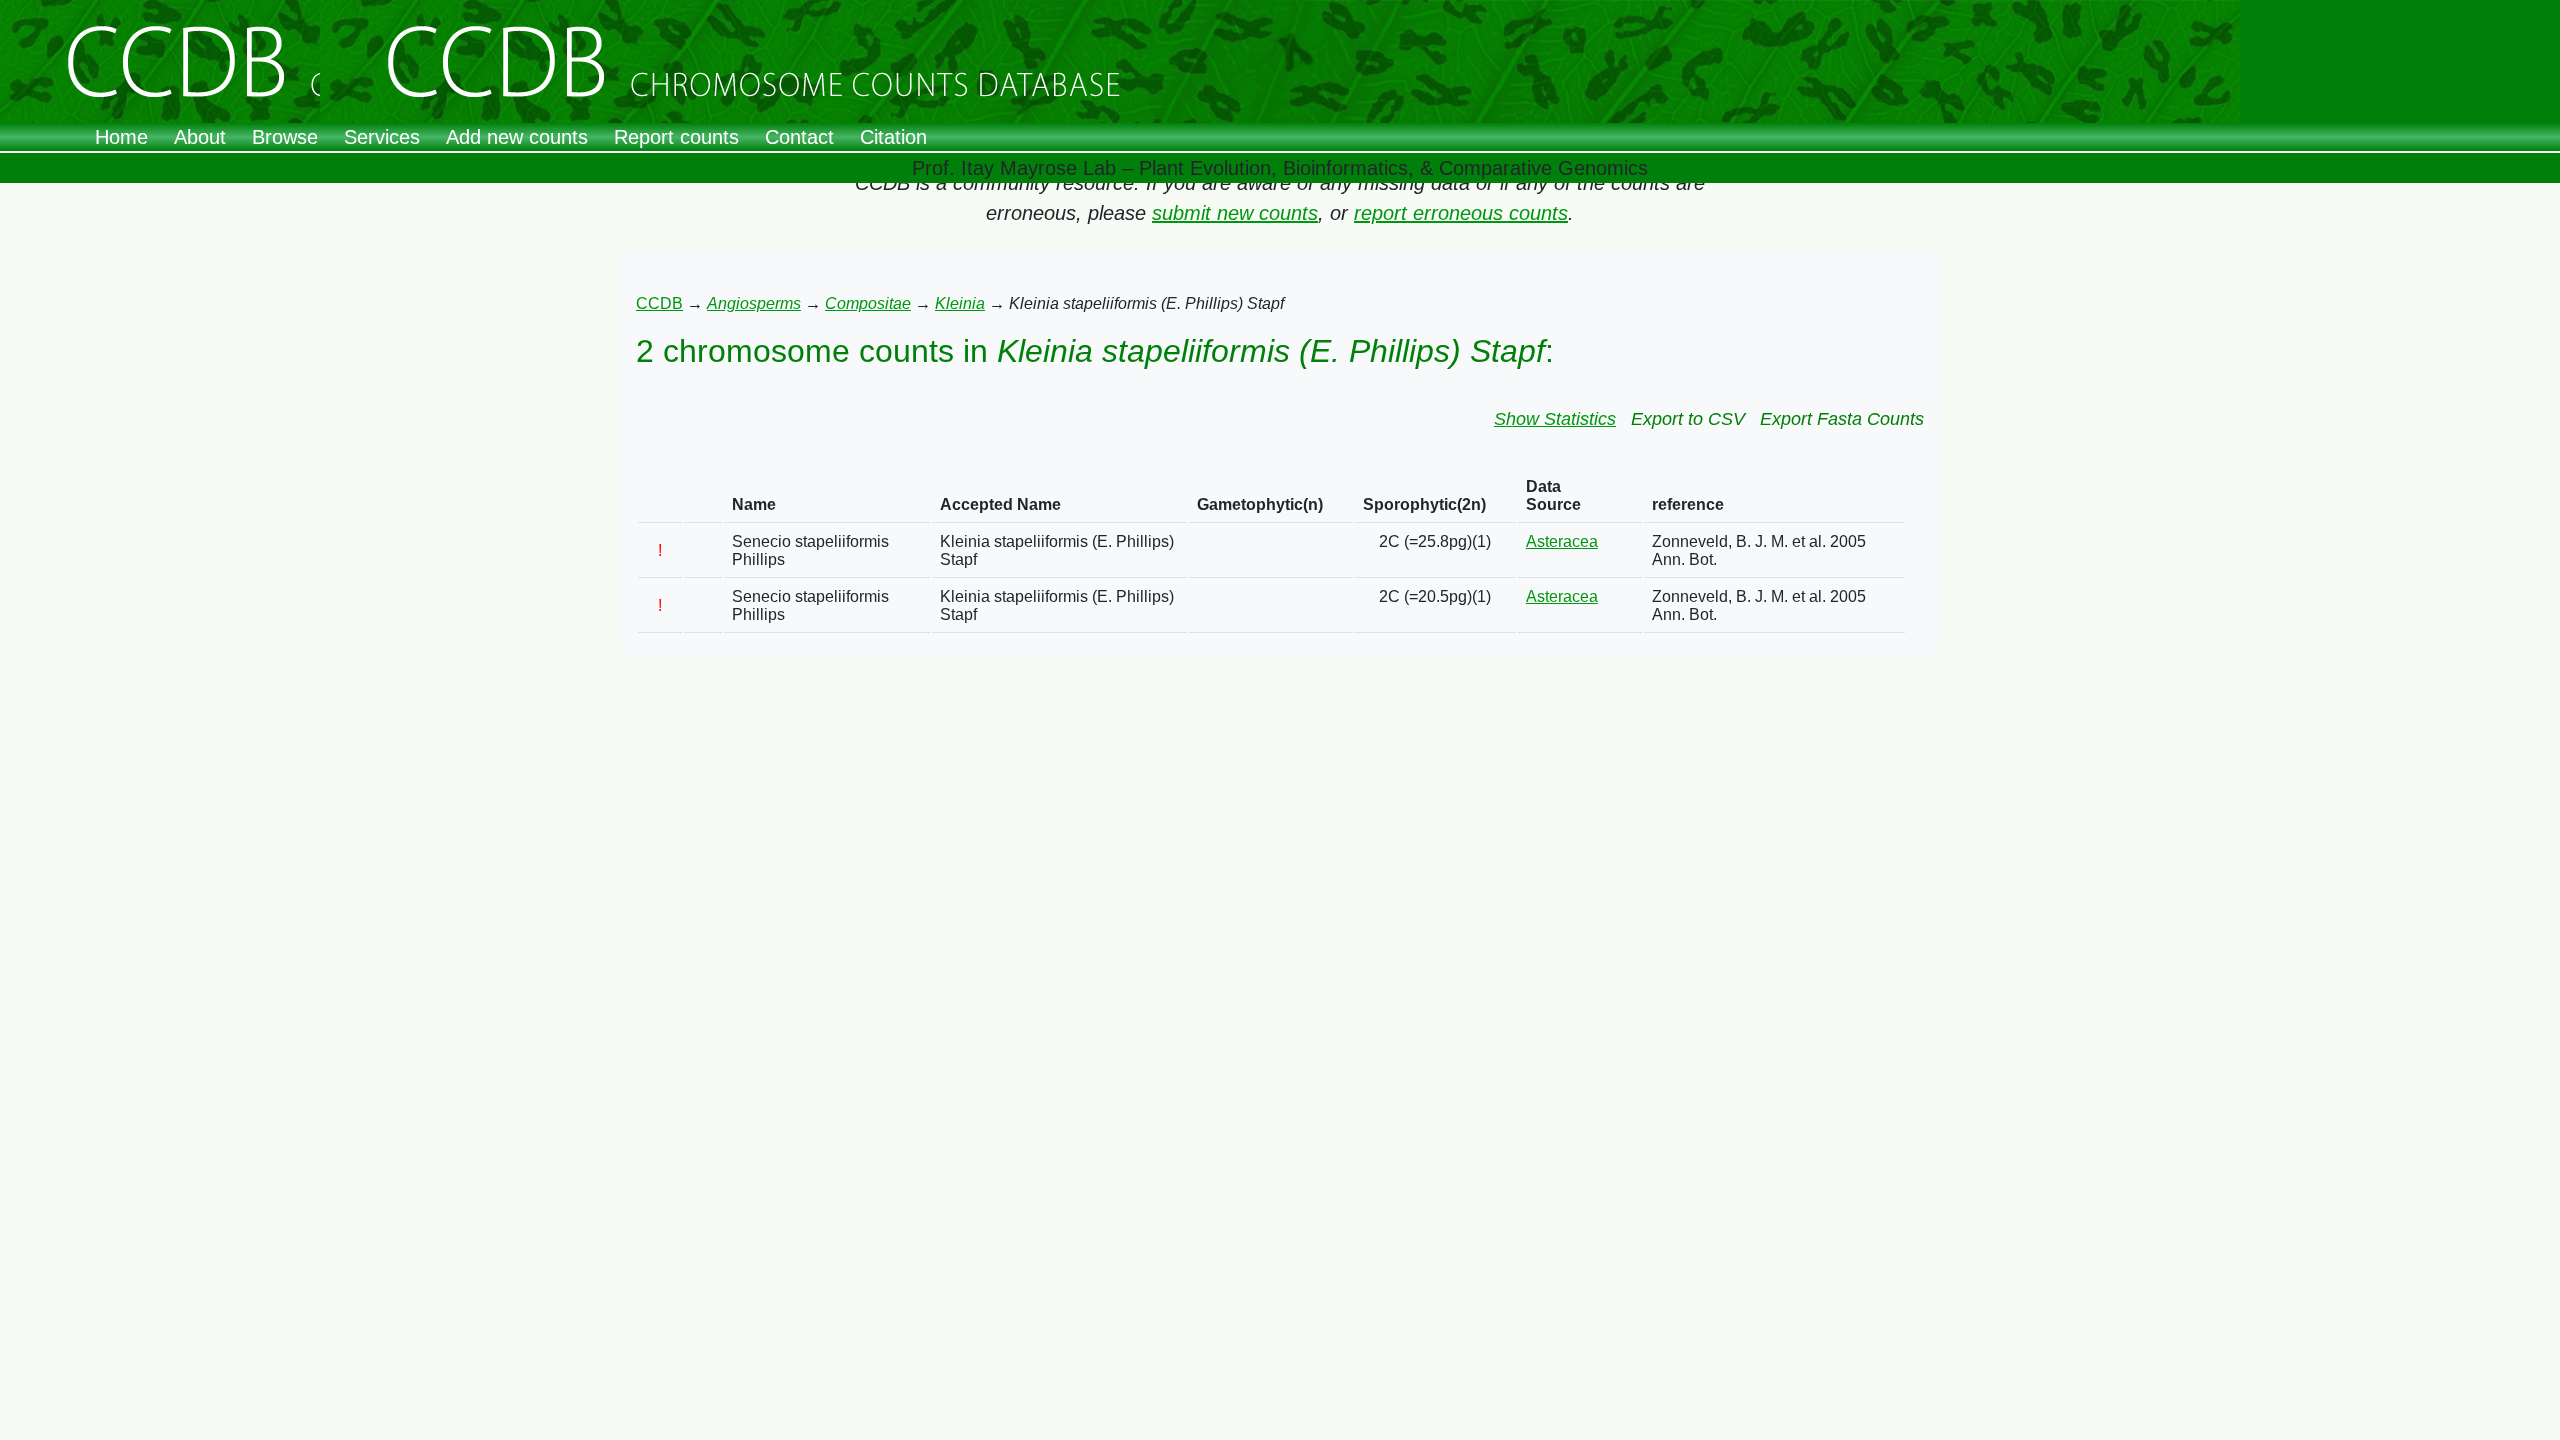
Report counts (676, 137)
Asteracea (1562, 541)
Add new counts (517, 137)
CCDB (659, 303)
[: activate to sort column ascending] (660, 496)
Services (382, 137)
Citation (893, 137)
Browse (285, 137)
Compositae (868, 303)
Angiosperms (754, 303)
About (200, 137)
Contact (799, 137)
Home (121, 137)
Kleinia (960, 303)
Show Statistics (1555, 419)
